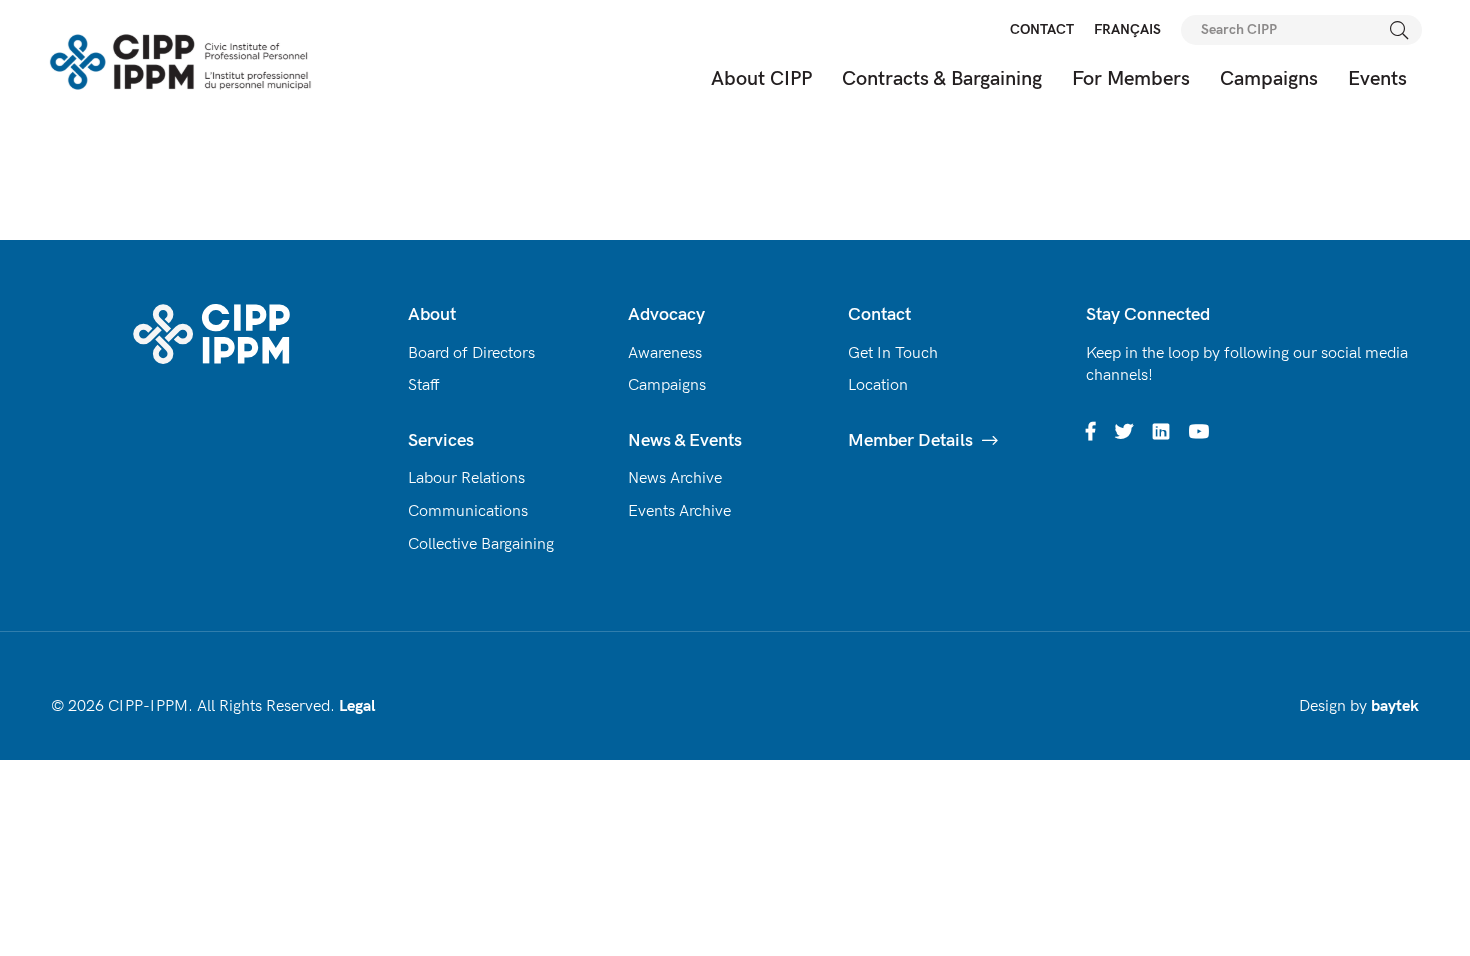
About (432, 314)
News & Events (685, 440)
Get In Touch (893, 353)
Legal (357, 706)
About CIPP (761, 79)
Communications (468, 511)
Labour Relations (466, 478)
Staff (424, 385)
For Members (1131, 79)
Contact (879, 314)
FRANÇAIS (1127, 29)
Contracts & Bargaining (942, 79)
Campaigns (1269, 79)
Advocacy (666, 314)
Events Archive (679, 511)
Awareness (665, 353)
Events (1377, 79)
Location (878, 385)
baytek (1395, 706)
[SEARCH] (1400, 30)
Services (441, 440)
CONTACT (1042, 29)
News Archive (675, 478)
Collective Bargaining (481, 544)
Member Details (910, 440)
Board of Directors (471, 353)
